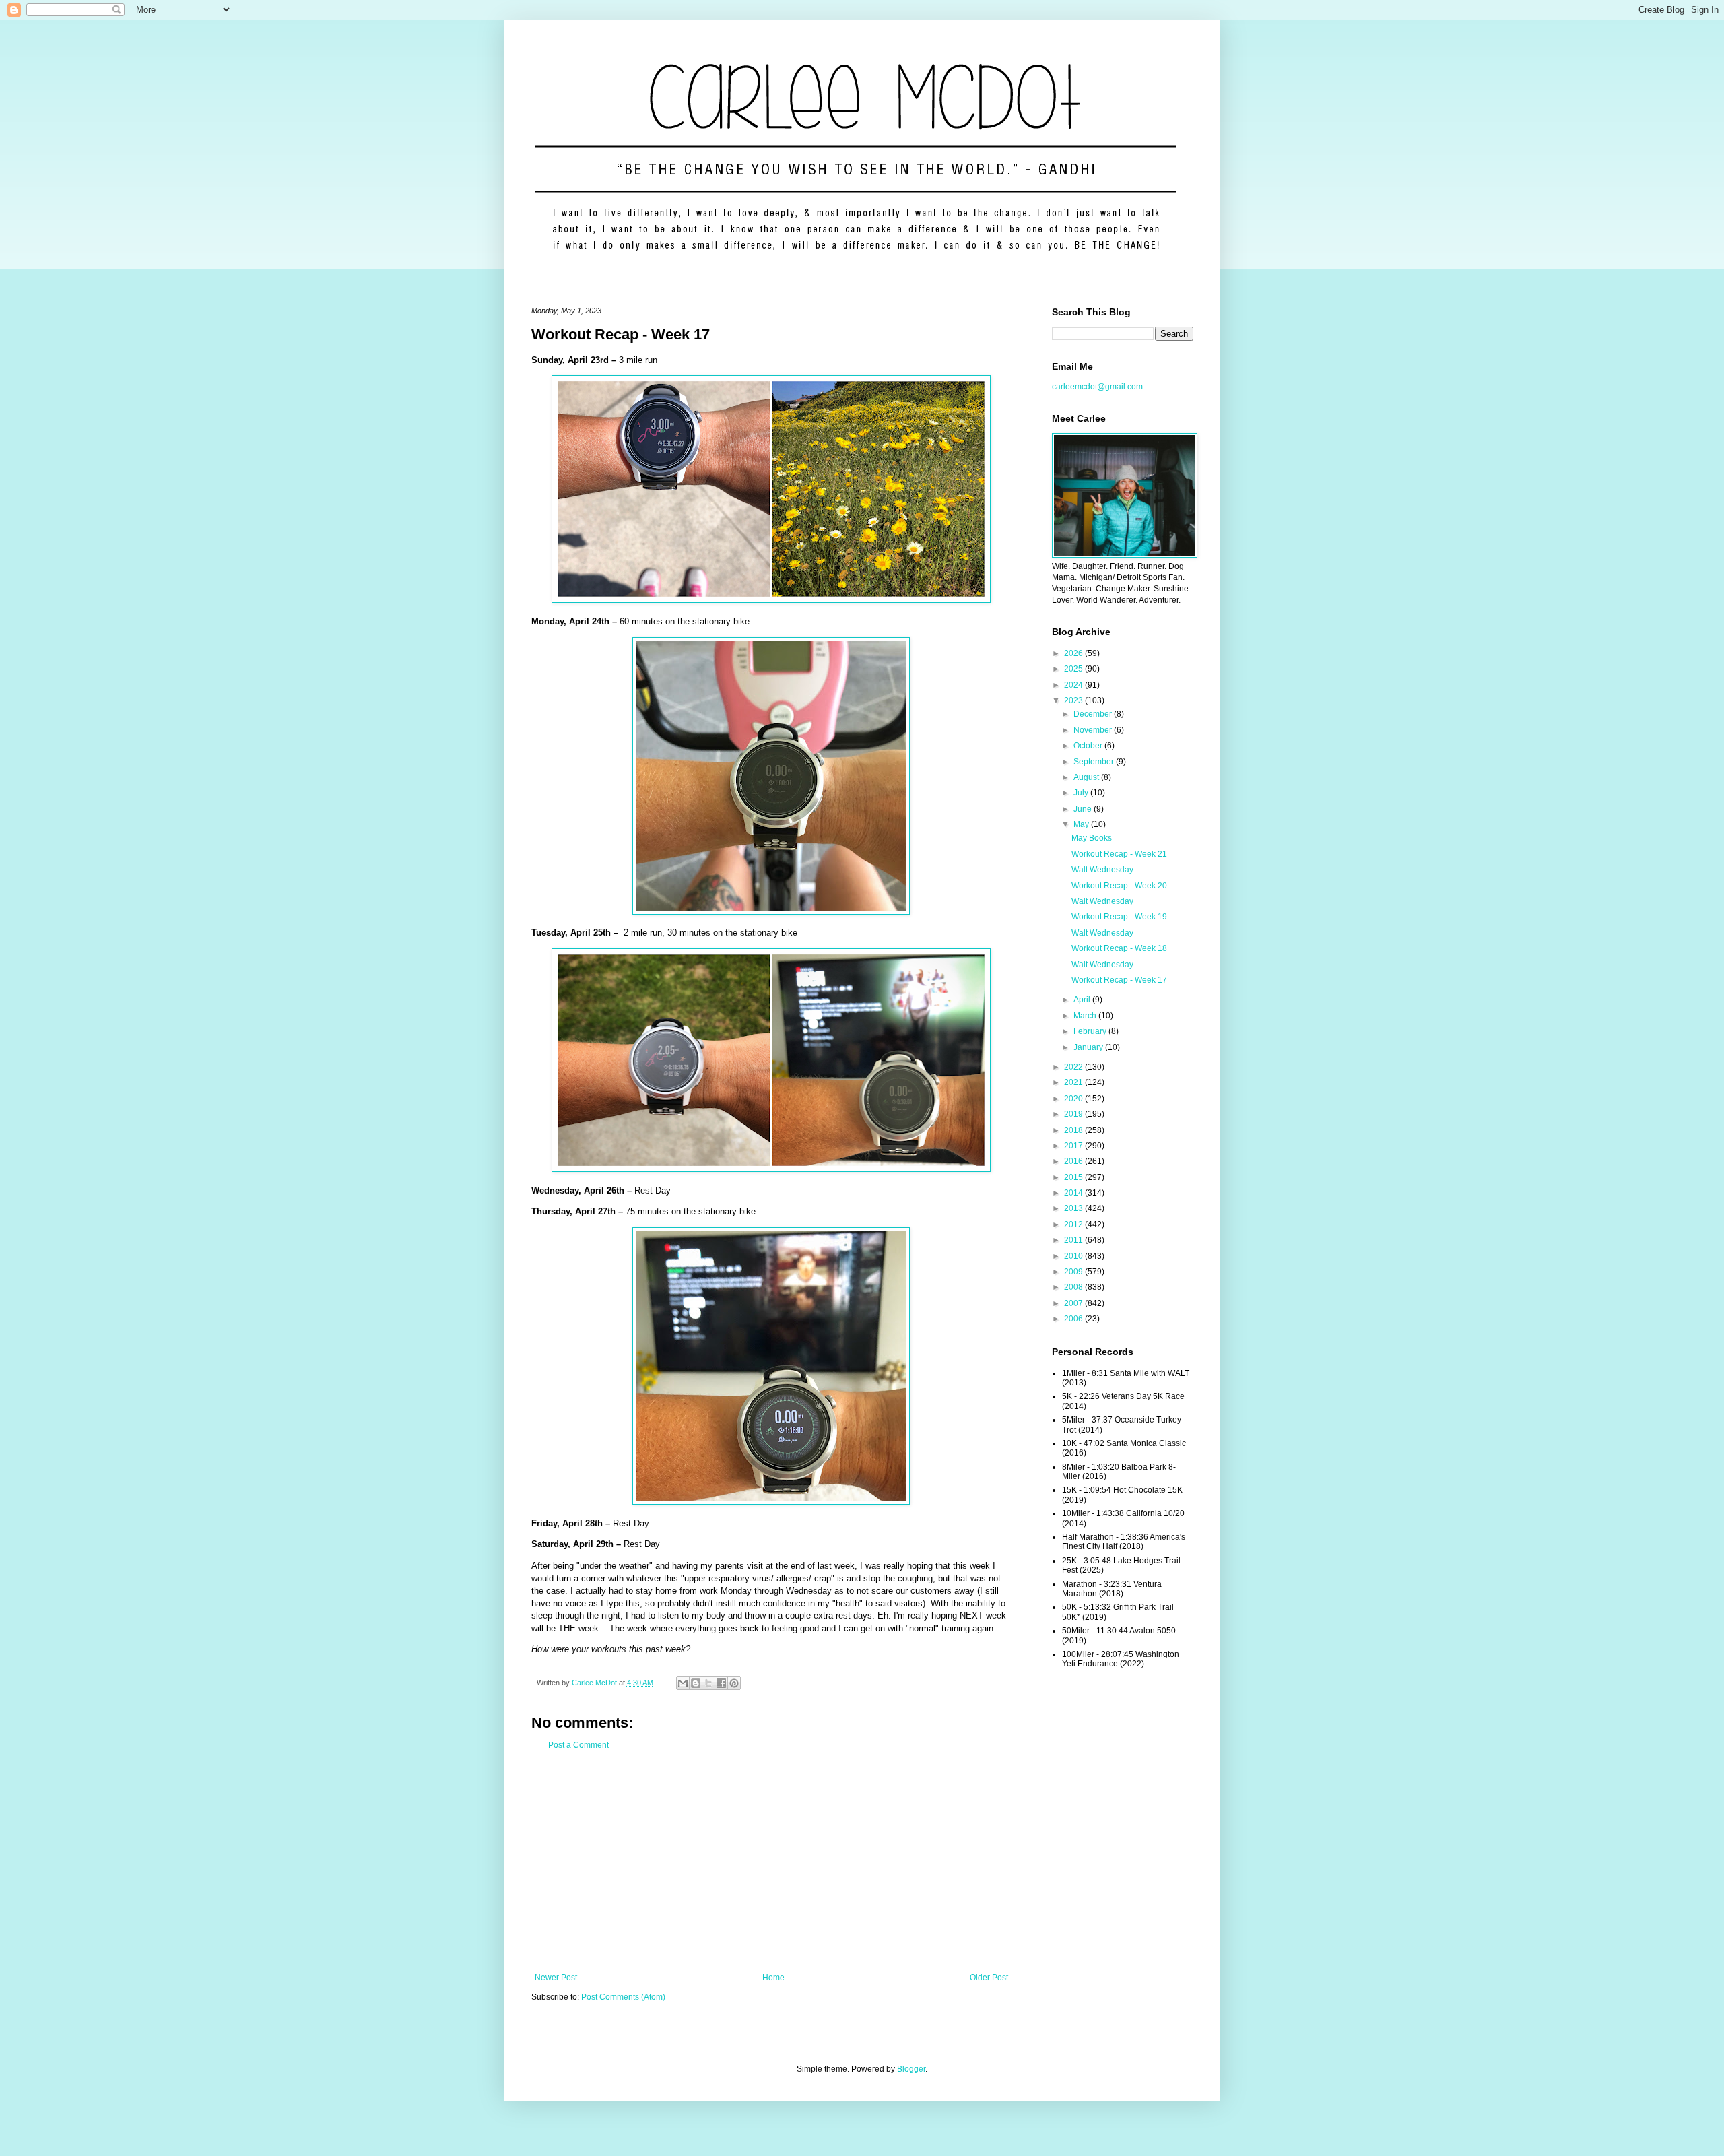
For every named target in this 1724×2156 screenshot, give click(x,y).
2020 (1074, 1099)
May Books (1092, 838)
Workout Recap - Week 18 (1119, 948)
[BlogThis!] (696, 1683)
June (1084, 809)
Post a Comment (578, 1745)
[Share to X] (708, 1683)
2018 (1074, 1130)
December (1094, 714)
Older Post (989, 1978)
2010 (1074, 1256)
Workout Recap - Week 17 (1119, 980)
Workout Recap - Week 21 (1119, 854)
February (1091, 1031)
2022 (1074, 1067)
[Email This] (683, 1683)
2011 (1074, 1240)
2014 (1074, 1193)
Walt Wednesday (1102, 870)
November (1094, 730)
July (1082, 793)
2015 (1074, 1177)
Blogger (911, 2069)
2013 (1074, 1208)
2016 (1074, 1161)
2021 (1074, 1082)
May (1082, 824)
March (1086, 1016)
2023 (1074, 700)
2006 (1074, 1319)
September (1095, 762)
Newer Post (556, 1978)
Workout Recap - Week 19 (1119, 917)
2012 (1074, 1224)
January (1089, 1047)
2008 (1074, 1287)
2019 (1074, 1114)
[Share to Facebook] (721, 1683)
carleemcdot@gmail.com (1097, 387)
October (1089, 746)
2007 (1074, 1303)
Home (773, 1978)
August (1087, 777)
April (1083, 1000)
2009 (1074, 1272)
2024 (1074, 685)
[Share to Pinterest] (734, 1683)
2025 (1074, 669)
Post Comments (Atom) (623, 1997)
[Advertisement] (771, 1862)
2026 (1074, 653)
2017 (1074, 1146)
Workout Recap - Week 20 (1119, 886)
